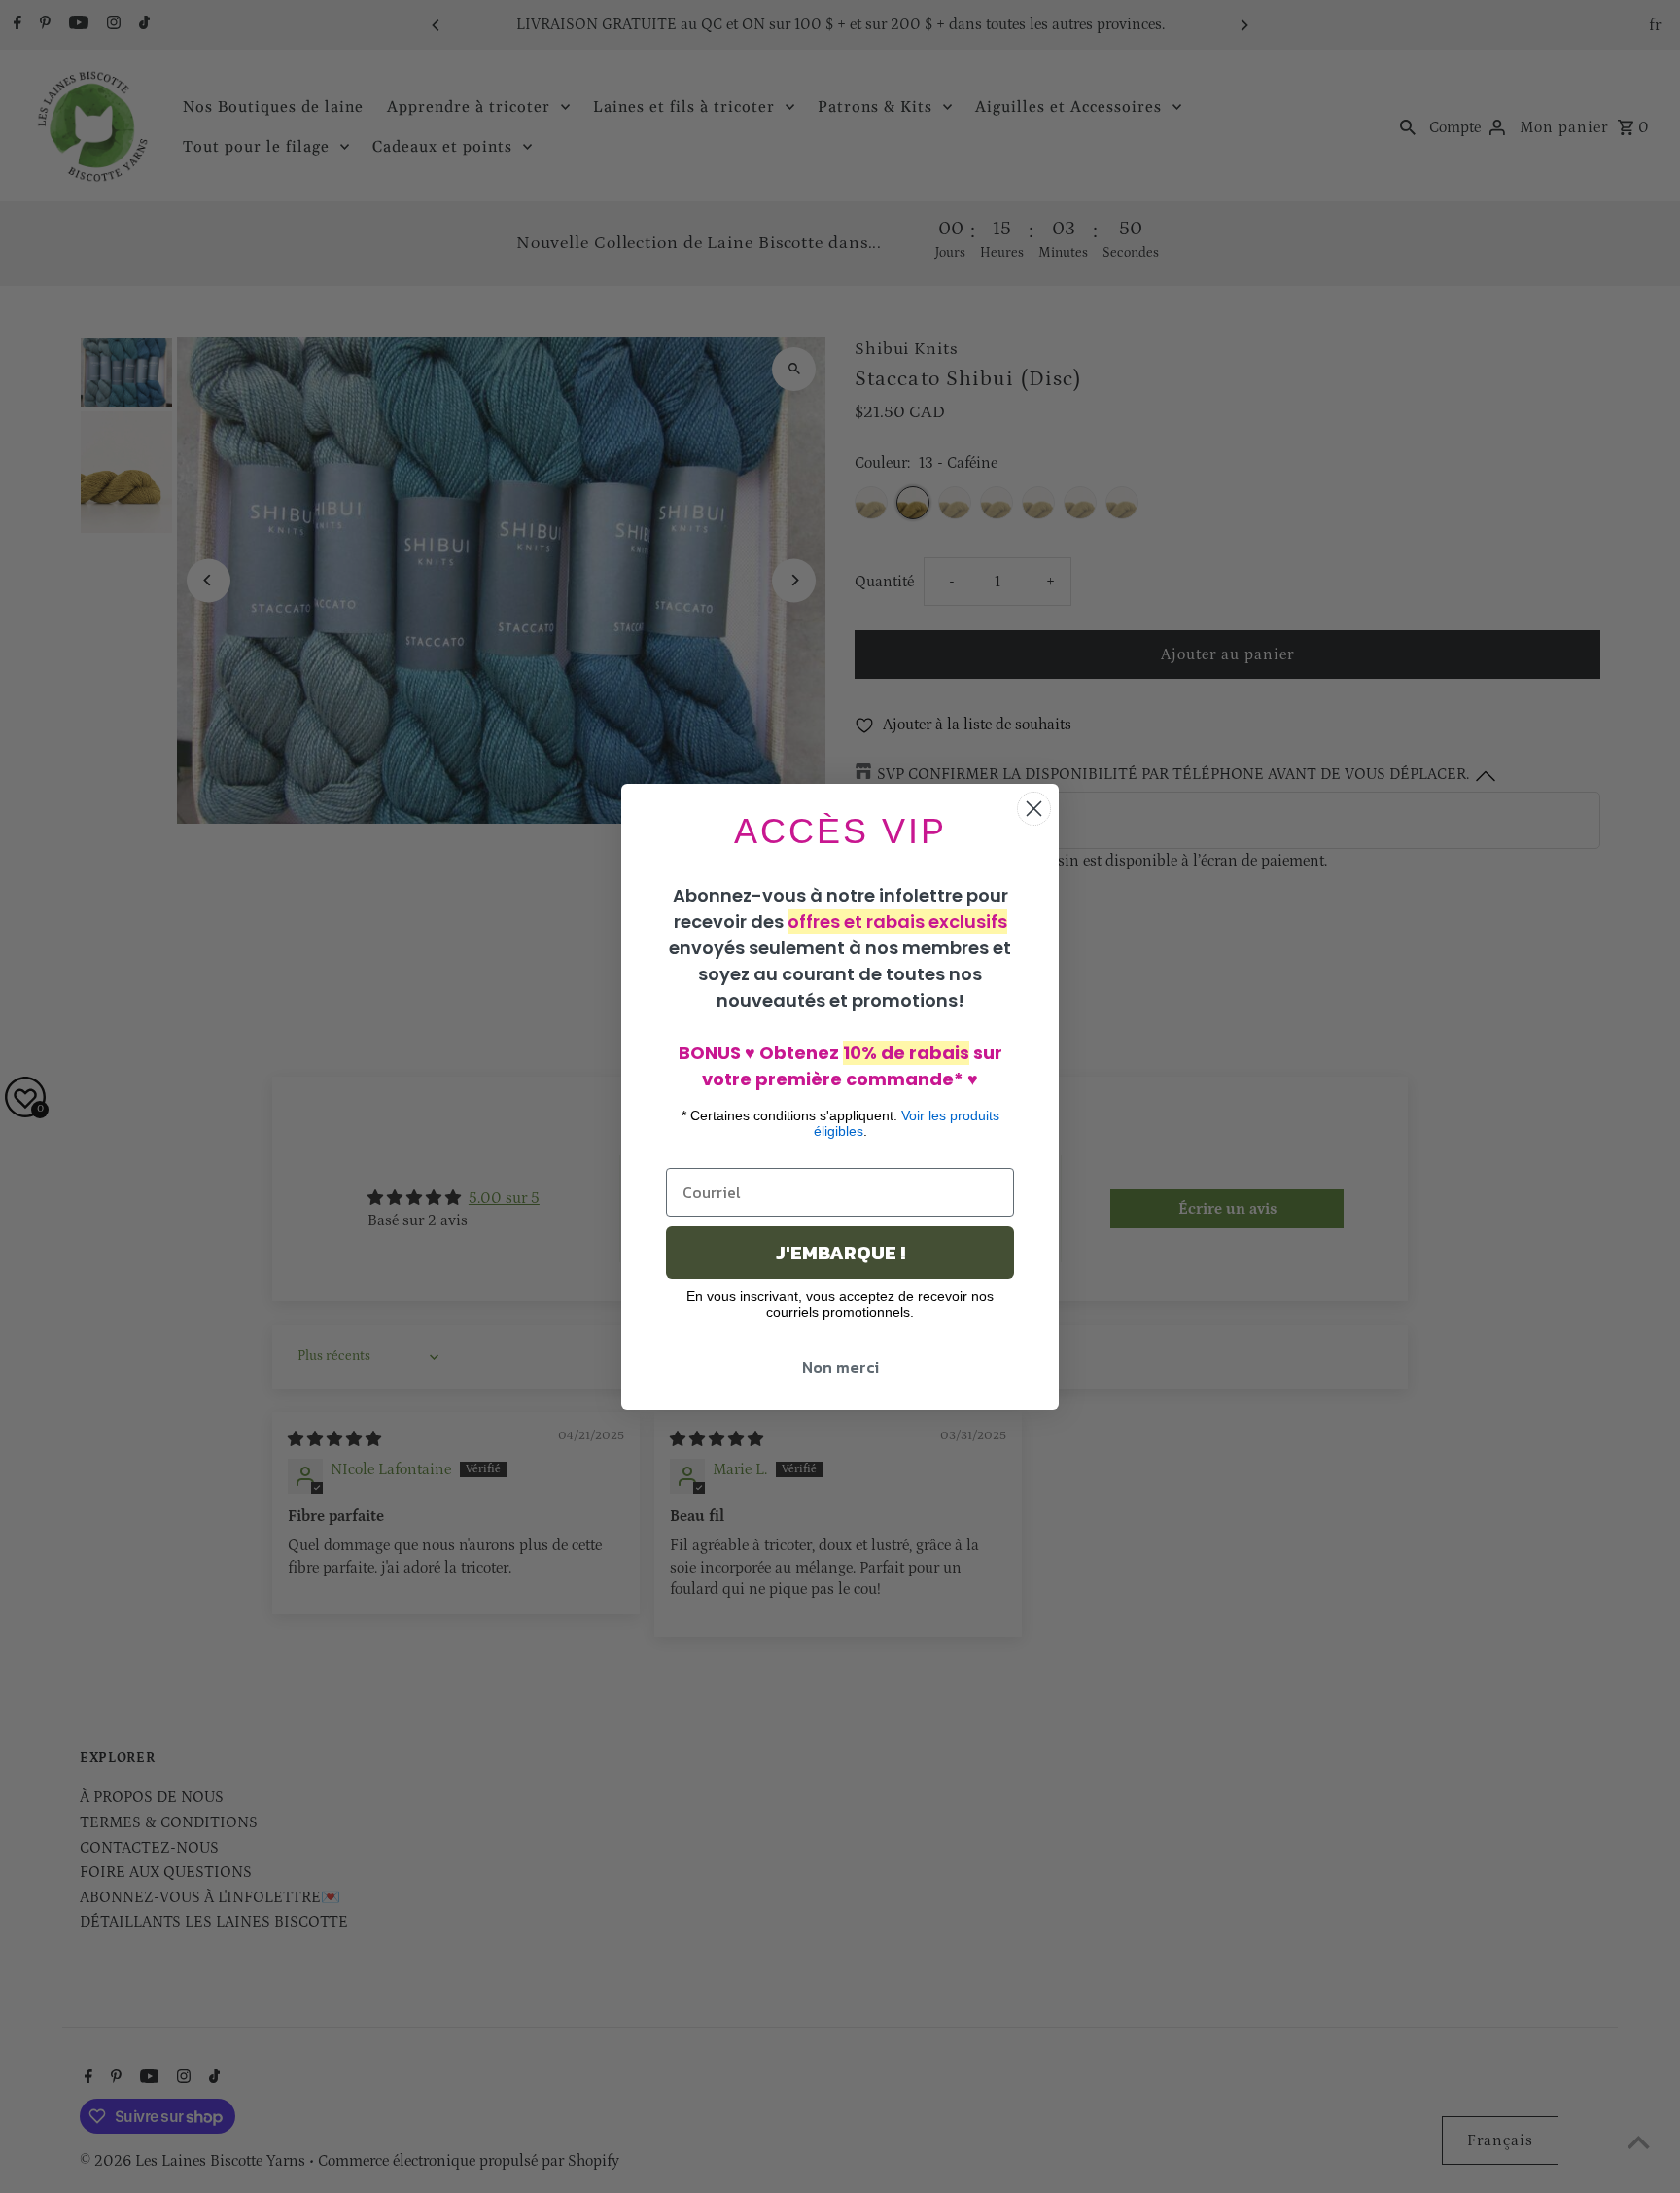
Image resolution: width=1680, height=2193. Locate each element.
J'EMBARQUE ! (840, 1253)
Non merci (840, 1367)
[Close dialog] (1034, 809)
